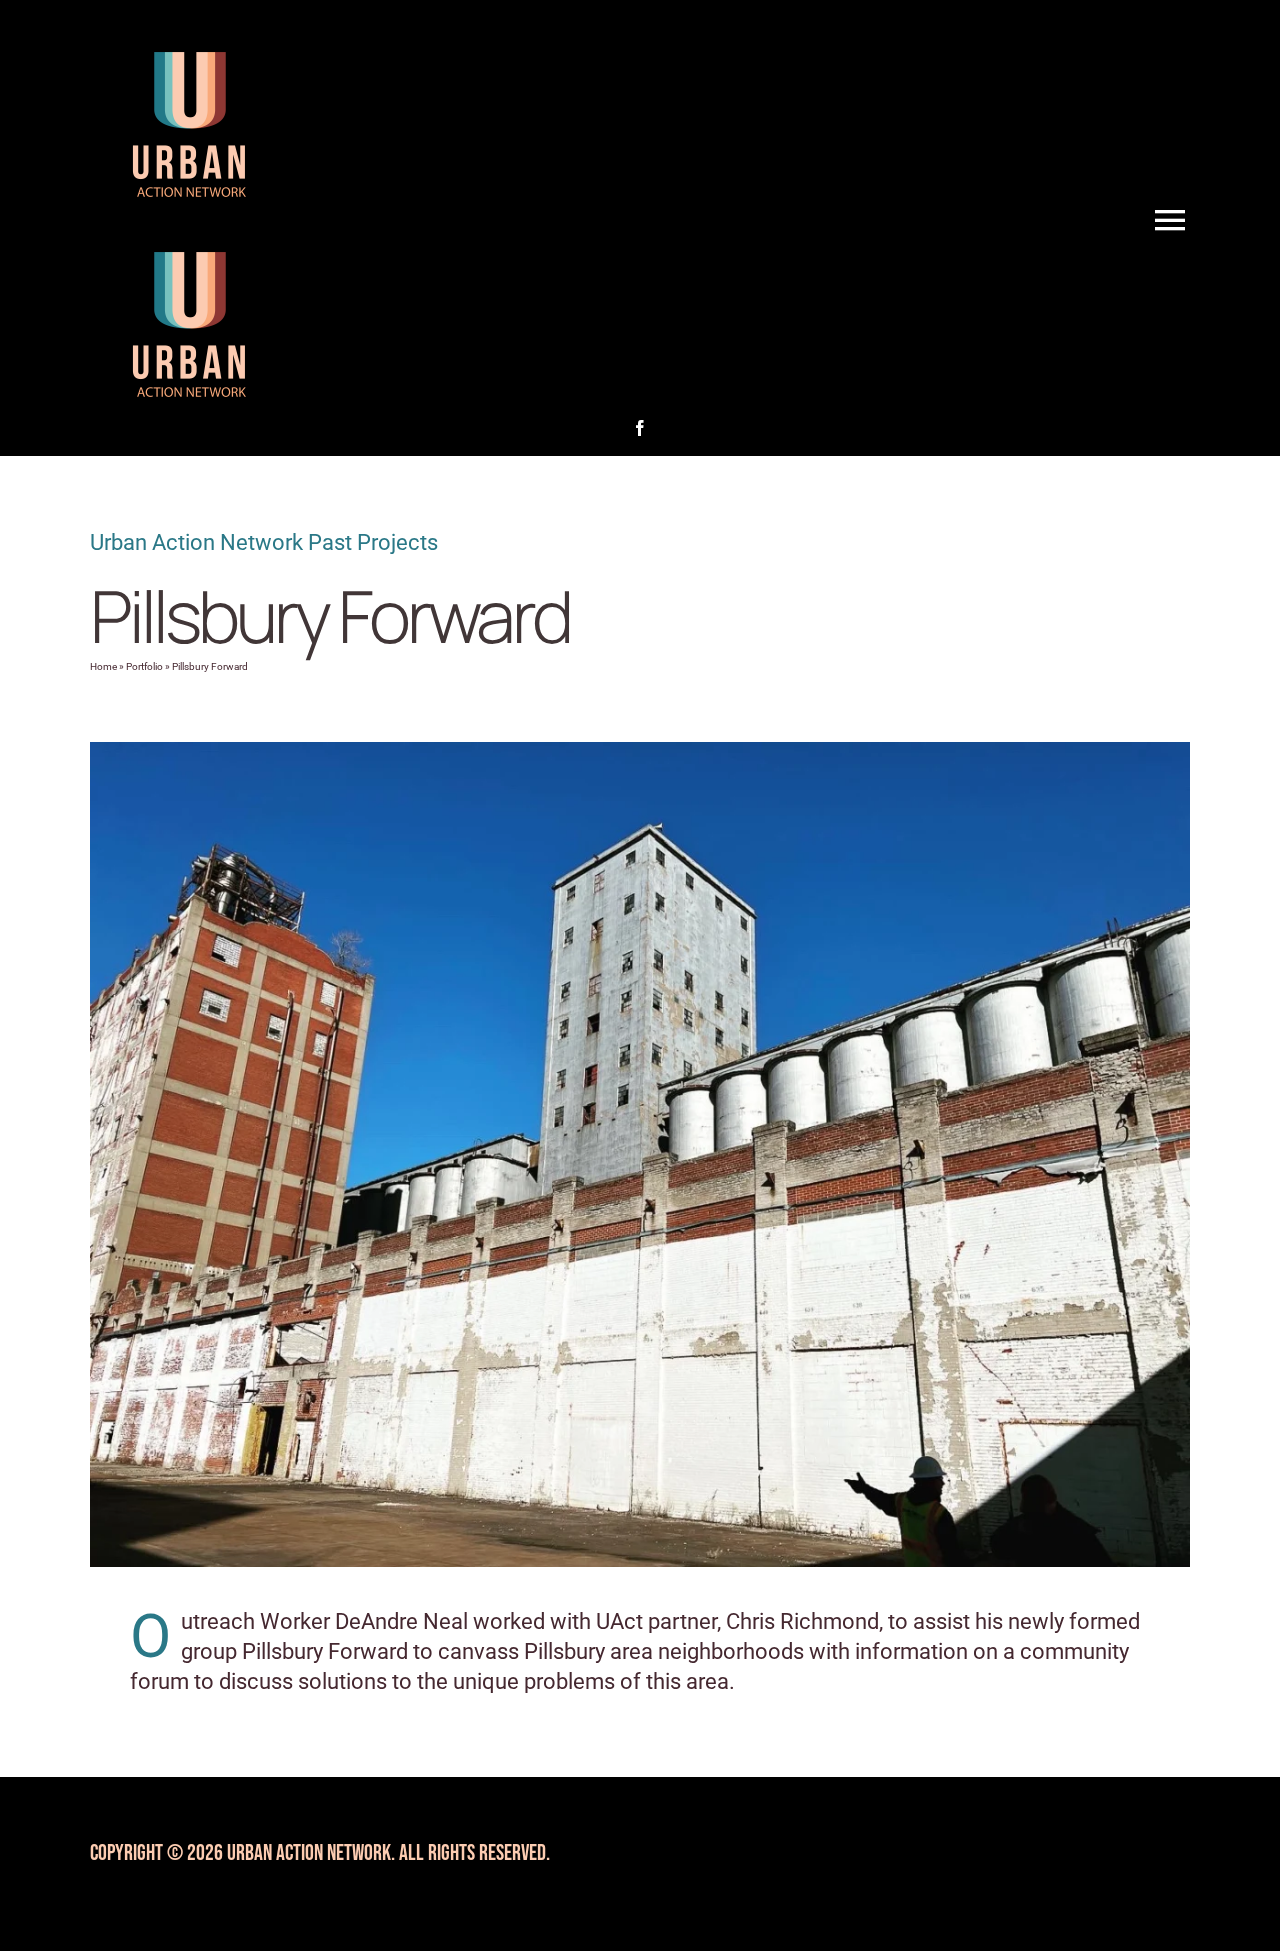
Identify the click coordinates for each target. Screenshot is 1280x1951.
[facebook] (640, 428)
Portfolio (144, 666)
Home (103, 666)
